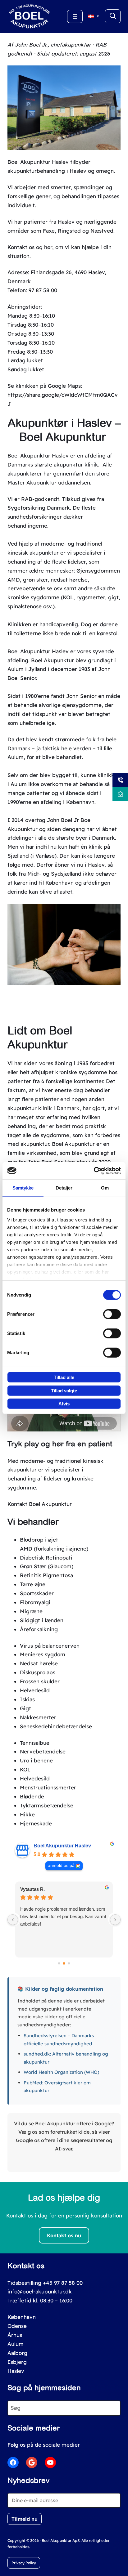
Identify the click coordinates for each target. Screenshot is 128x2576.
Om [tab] (105, 1188)
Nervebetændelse (43, 1751)
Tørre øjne (33, 1584)
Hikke (27, 1814)
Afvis (64, 1404)
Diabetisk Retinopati (46, 1558)
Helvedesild (35, 1690)
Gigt (25, 1708)
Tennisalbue (35, 1743)
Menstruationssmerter (48, 1787)
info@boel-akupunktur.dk (40, 2291)
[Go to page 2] (69, 1964)
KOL (25, 1769)
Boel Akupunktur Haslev (62, 1846)
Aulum (16, 2344)
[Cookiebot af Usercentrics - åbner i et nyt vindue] (94, 1171)
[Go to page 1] (64, 1963)
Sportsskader (37, 1593)
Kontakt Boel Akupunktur (40, 1504)
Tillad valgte (64, 1390)
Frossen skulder (40, 1681)
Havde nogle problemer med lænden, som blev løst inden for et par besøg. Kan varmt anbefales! (63, 1916)
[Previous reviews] (13, 1920)
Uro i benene (36, 1760)
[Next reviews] (115, 1920)
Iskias (27, 1699)
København (22, 2317)
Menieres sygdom (43, 1654)
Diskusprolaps (38, 1672)
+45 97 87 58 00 (63, 2283)
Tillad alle (64, 1377)
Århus (15, 2335)
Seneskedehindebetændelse (56, 1726)
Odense (17, 2326)
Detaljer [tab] (64, 1188)
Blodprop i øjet (40, 1540)
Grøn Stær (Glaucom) (47, 1566)
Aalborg (17, 2353)
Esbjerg (17, 2362)
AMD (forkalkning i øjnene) (54, 1549)
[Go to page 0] (59, 1964)
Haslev (16, 2371)
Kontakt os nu (64, 2235)
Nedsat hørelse (39, 1663)
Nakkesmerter (38, 1717)
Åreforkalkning (39, 1629)
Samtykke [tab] (23, 1188)
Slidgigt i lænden (42, 1620)
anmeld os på (61, 1866)
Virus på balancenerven (50, 1646)
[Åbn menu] (75, 16)
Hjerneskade (36, 1823)
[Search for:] (113, 16)
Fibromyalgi (35, 1602)
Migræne (31, 1611)
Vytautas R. (32, 1889)
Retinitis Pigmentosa (46, 1575)
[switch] (112, 1314)
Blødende (32, 1796)
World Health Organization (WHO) (61, 2072)
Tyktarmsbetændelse (47, 1805)
